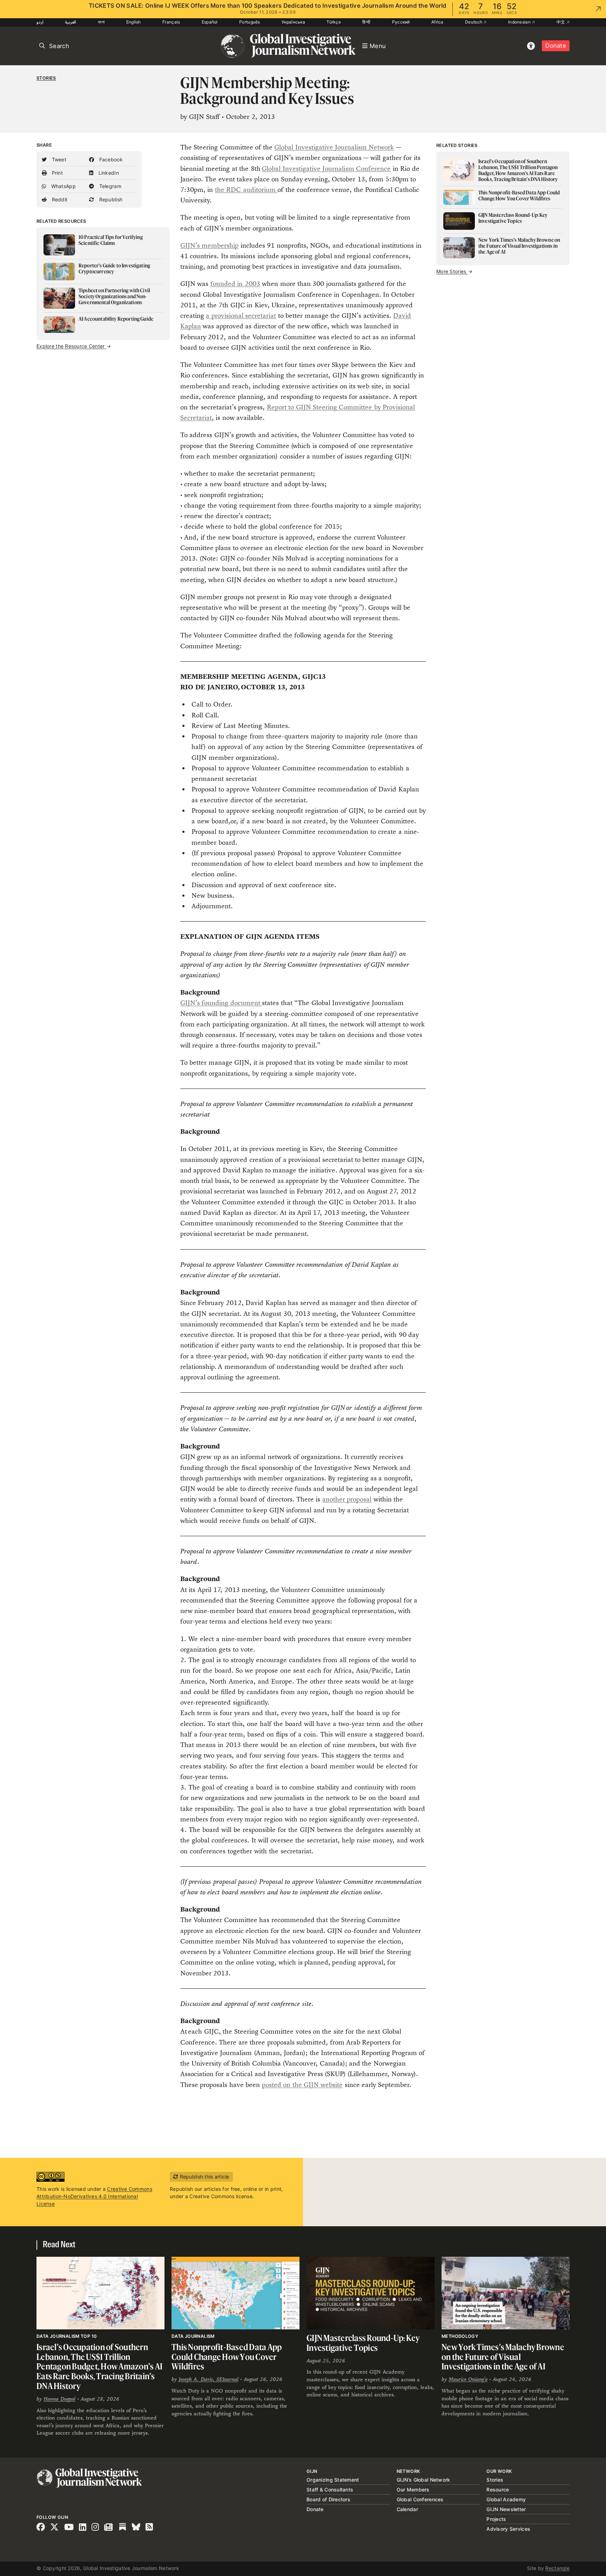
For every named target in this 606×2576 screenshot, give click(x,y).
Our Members (413, 2490)
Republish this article (204, 2177)
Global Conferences (420, 2499)
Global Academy (506, 2499)
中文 (561, 22)
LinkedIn (108, 173)
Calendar (407, 2509)
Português (250, 22)
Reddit (59, 199)
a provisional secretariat (241, 316)
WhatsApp (63, 186)
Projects (496, 2519)
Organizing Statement (333, 2480)
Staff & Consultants (330, 2490)
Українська (293, 22)
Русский (401, 22)
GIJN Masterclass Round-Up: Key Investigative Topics (363, 2343)
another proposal (347, 1499)
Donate (556, 46)
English (134, 22)
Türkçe (334, 22)
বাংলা (101, 22)
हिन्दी (366, 22)
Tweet (58, 159)
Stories (46, 78)
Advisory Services (508, 2529)
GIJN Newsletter (506, 2509)
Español (210, 22)
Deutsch (474, 22)
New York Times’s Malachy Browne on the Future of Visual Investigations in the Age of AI (503, 2357)
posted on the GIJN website (302, 2085)
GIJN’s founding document (221, 1003)
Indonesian (520, 22)
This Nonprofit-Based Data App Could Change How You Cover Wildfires (227, 2357)
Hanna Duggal (59, 2399)
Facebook (110, 159)
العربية (70, 22)
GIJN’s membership (209, 245)
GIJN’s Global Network (423, 2480)
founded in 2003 (235, 284)
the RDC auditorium (246, 190)
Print (56, 173)
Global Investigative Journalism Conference (326, 169)
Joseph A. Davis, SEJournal (208, 2379)
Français (171, 22)
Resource (498, 2490)
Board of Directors (328, 2499)
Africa (437, 22)
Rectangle (557, 2568)
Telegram (109, 186)
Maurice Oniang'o (468, 2379)
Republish (110, 199)
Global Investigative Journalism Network (334, 147)
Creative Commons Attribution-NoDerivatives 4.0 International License (94, 2196)
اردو (40, 22)
